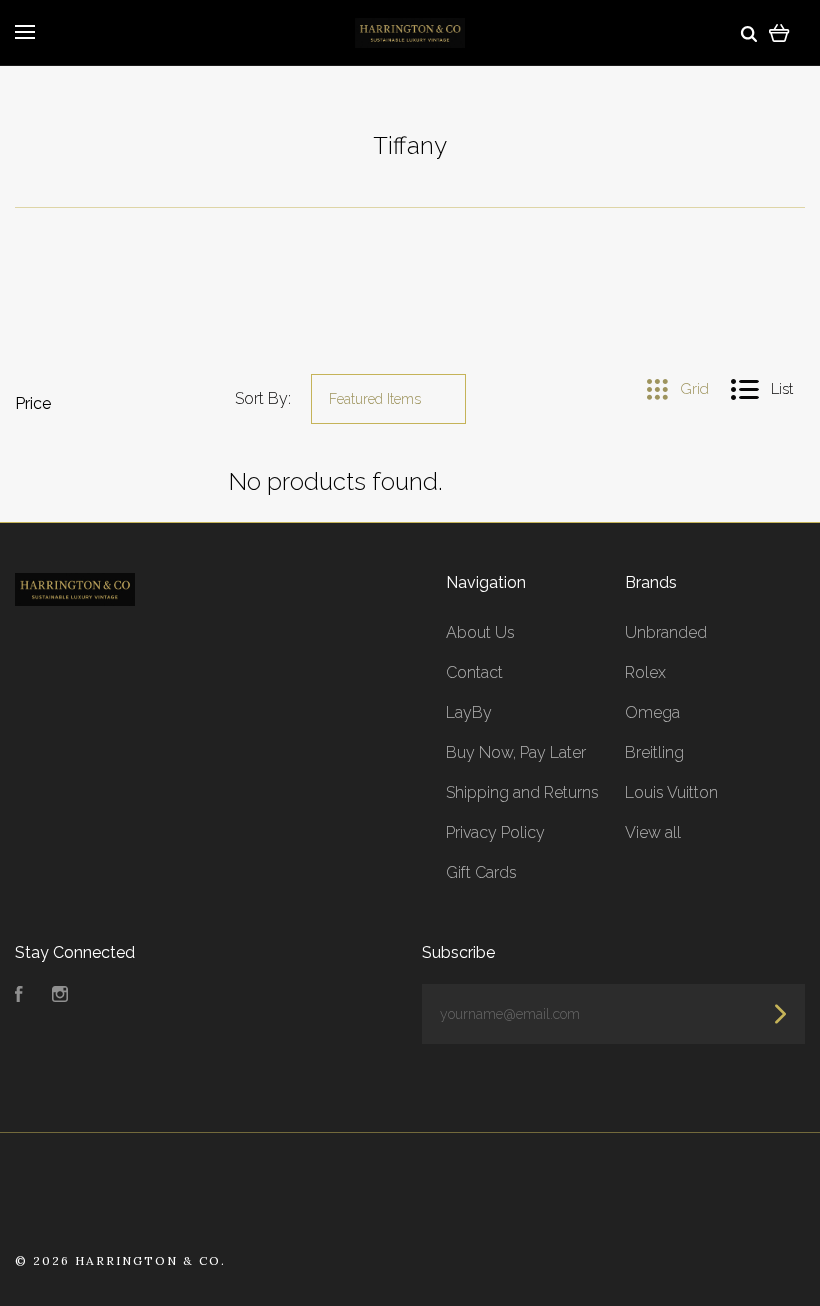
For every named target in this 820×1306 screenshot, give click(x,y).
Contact (474, 672)
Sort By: (263, 398)
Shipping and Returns (522, 792)
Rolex (645, 672)
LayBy (469, 712)
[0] (779, 32)
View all (653, 832)
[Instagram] (60, 996)
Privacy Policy (495, 832)
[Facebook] (19, 996)
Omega (652, 712)
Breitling (654, 752)
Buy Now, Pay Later (516, 752)
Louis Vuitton (671, 792)
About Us (480, 632)
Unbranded (666, 632)
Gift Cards (481, 872)
